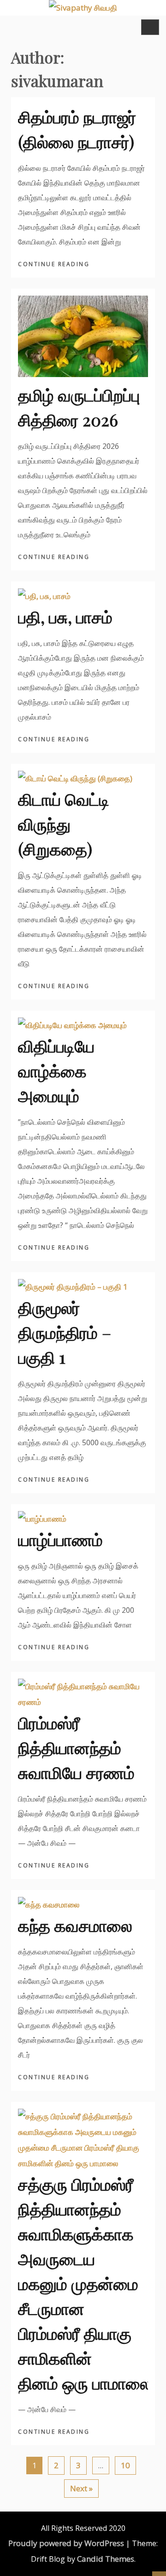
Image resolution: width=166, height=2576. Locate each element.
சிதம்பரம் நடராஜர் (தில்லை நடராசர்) (77, 129)
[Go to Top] (159, 2574)
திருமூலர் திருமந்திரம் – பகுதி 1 (65, 1332)
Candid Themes (106, 2559)
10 (125, 2465)
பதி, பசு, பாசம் (65, 616)
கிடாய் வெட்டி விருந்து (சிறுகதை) (64, 824)
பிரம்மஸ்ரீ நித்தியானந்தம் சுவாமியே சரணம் (76, 1747)
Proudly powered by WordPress (66, 2543)
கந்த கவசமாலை (75, 1925)
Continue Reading (55, 264)
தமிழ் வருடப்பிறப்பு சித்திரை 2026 (79, 407)
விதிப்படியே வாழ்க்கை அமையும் (56, 1070)
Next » (81, 2488)
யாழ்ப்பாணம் (60, 1539)
